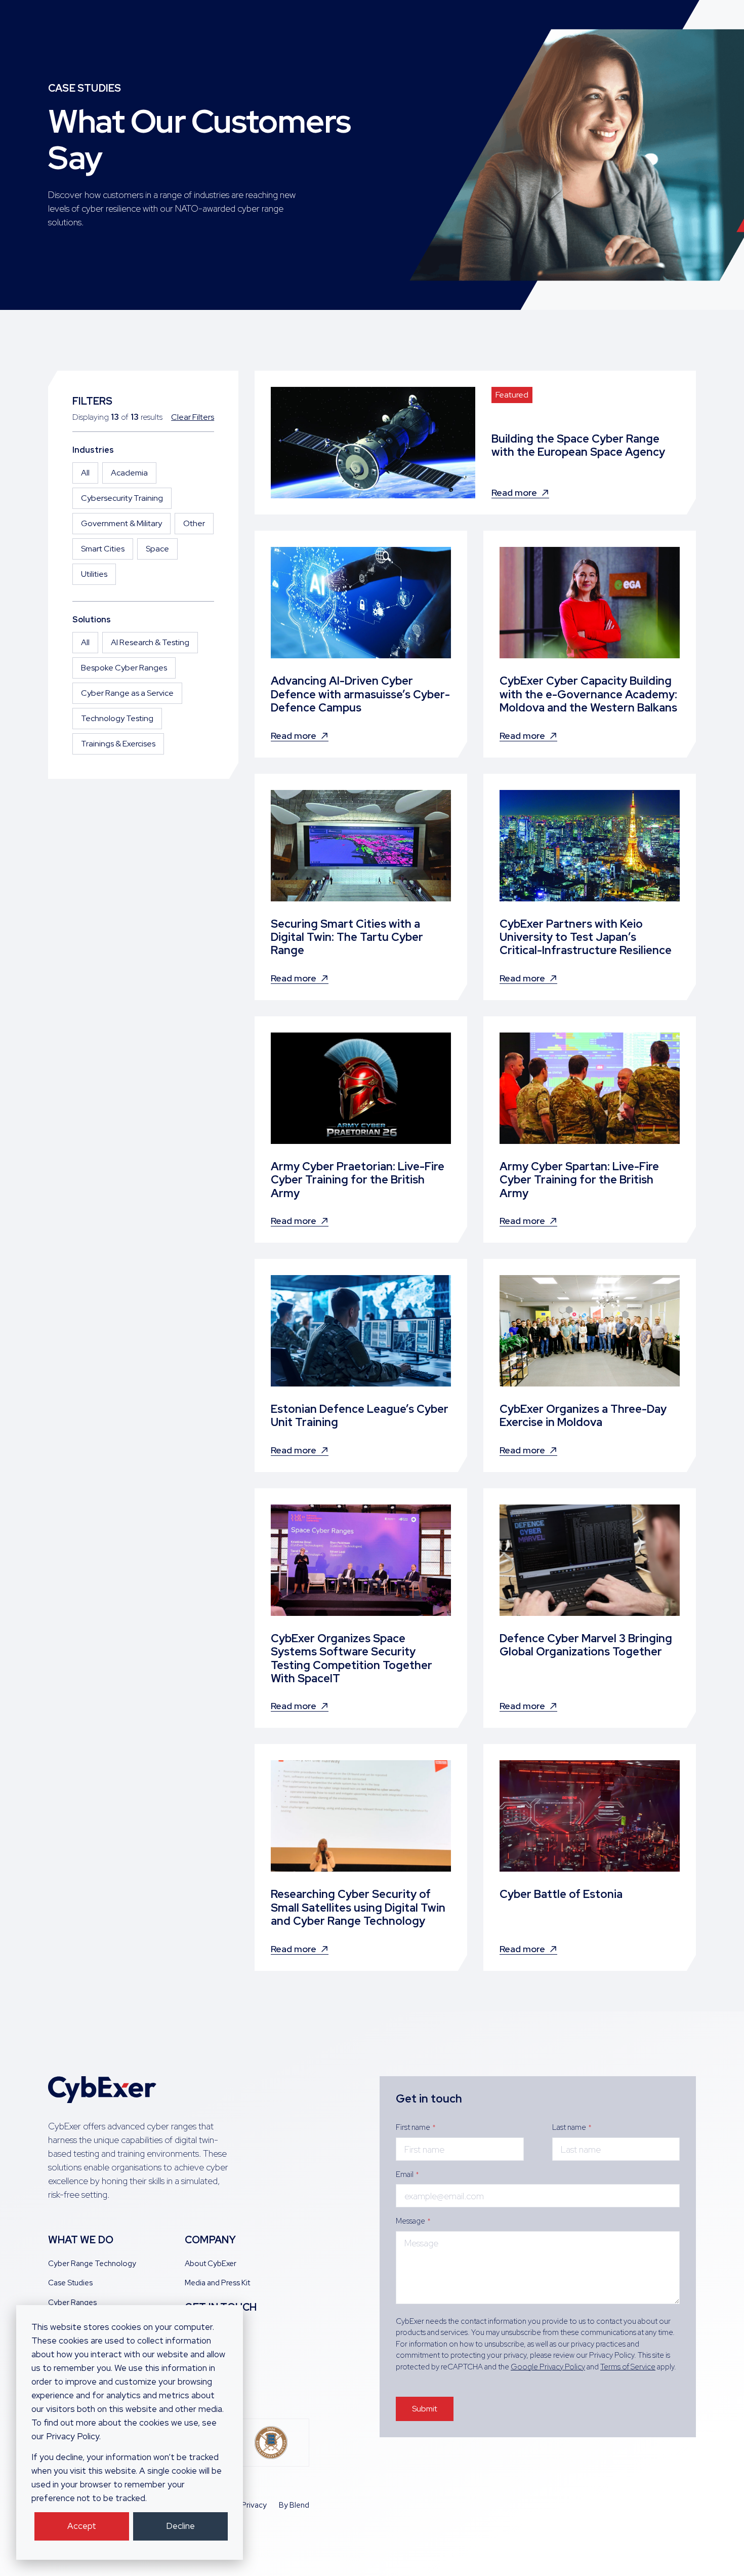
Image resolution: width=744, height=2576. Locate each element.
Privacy (254, 2505)
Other (194, 523)
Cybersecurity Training (122, 498)
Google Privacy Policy (548, 2367)
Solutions (92, 620)
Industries (93, 450)
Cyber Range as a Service (127, 693)
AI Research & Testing (150, 642)
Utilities (94, 574)
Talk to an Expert (213, 2331)
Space (157, 549)
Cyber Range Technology (92, 2264)
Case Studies (70, 2283)
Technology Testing (117, 718)
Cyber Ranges (72, 2303)
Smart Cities (103, 549)
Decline (180, 2526)
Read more (514, 493)
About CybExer (211, 2264)
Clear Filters (193, 417)
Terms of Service (628, 2367)
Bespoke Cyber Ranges (124, 668)
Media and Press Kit (217, 2283)
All (85, 473)
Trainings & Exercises (118, 744)
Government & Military (121, 523)
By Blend (294, 2505)
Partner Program (213, 2350)
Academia (129, 473)
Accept (82, 2526)
